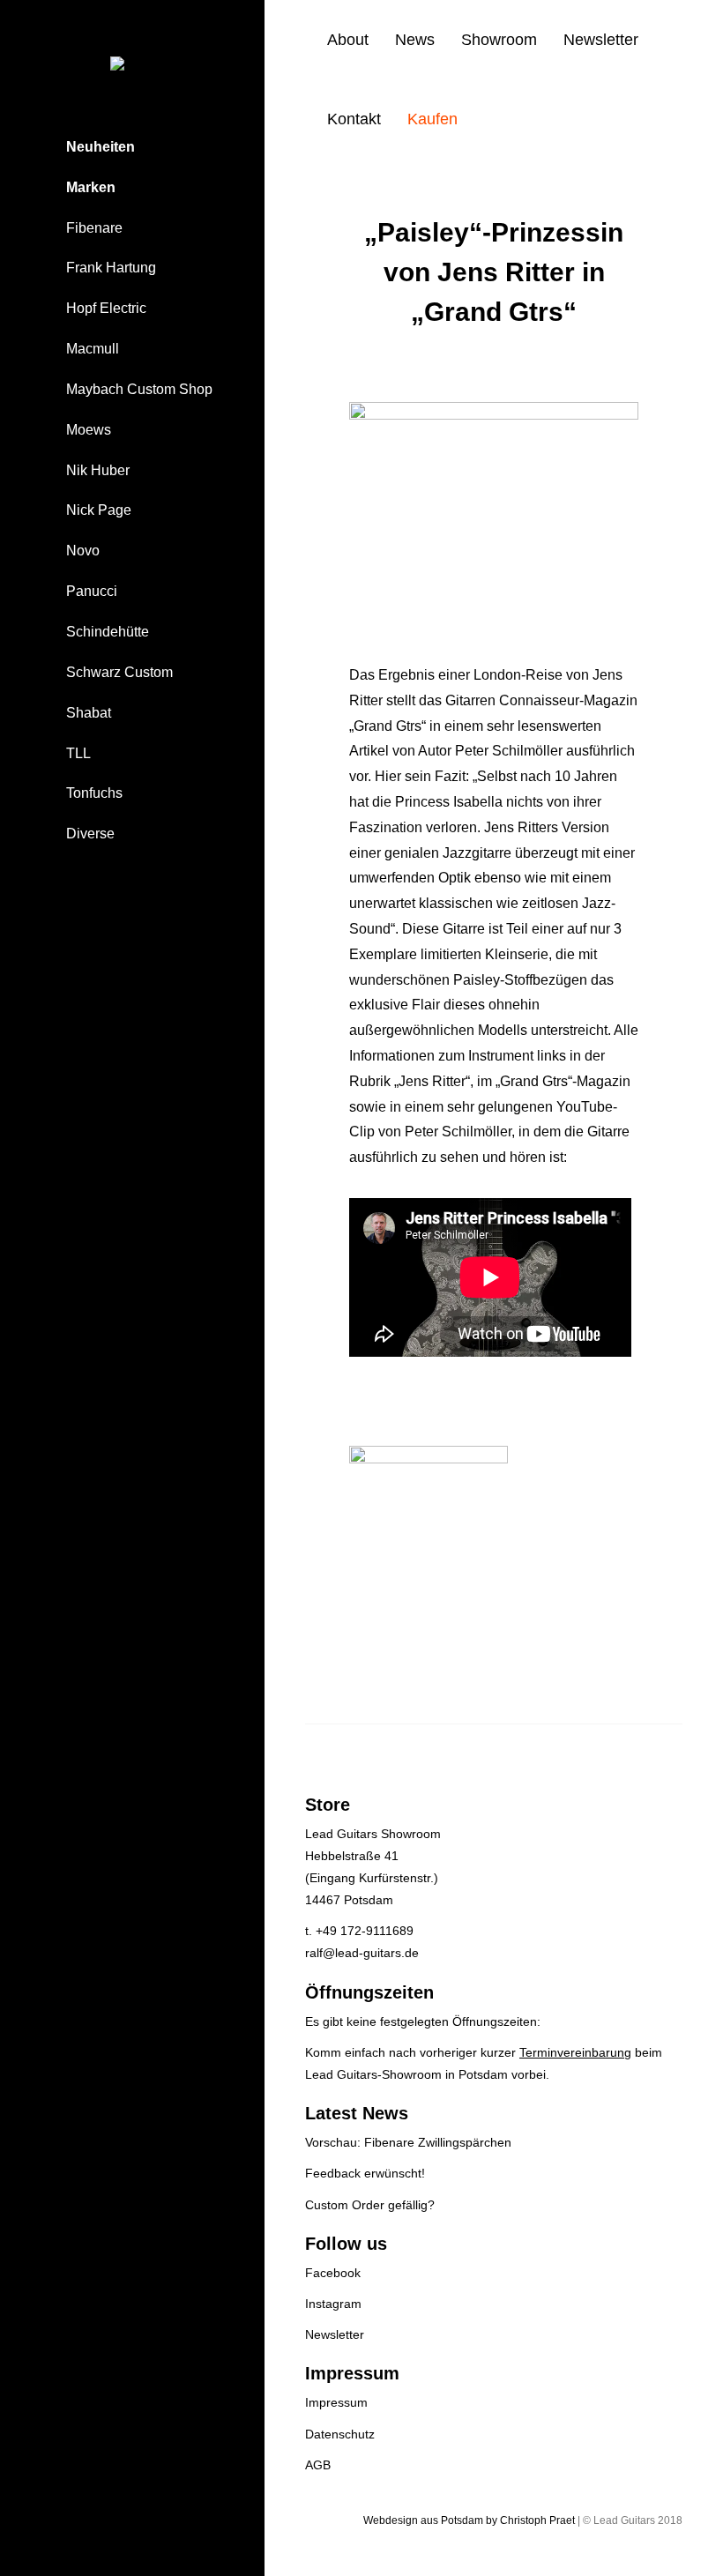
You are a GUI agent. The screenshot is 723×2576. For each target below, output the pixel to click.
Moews (89, 430)
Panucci (92, 591)
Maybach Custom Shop (139, 389)
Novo (83, 551)
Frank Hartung (111, 268)
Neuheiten (101, 147)
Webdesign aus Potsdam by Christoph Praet (469, 2520)
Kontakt (354, 119)
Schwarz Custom (119, 672)
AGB (318, 2465)
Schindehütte (108, 632)
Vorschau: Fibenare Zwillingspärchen (408, 2142)
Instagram (333, 2304)
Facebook (333, 2273)
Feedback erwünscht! (365, 2173)
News (415, 40)
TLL (78, 753)
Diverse (90, 834)
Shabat (89, 713)
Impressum (336, 2402)
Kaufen (432, 119)
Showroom (499, 40)
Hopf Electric (106, 308)
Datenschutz (340, 2434)
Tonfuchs (94, 793)
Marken (91, 187)
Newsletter (601, 40)
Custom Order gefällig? (370, 2205)
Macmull (93, 349)
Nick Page (99, 510)
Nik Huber (98, 470)
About (348, 40)
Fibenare (94, 228)
